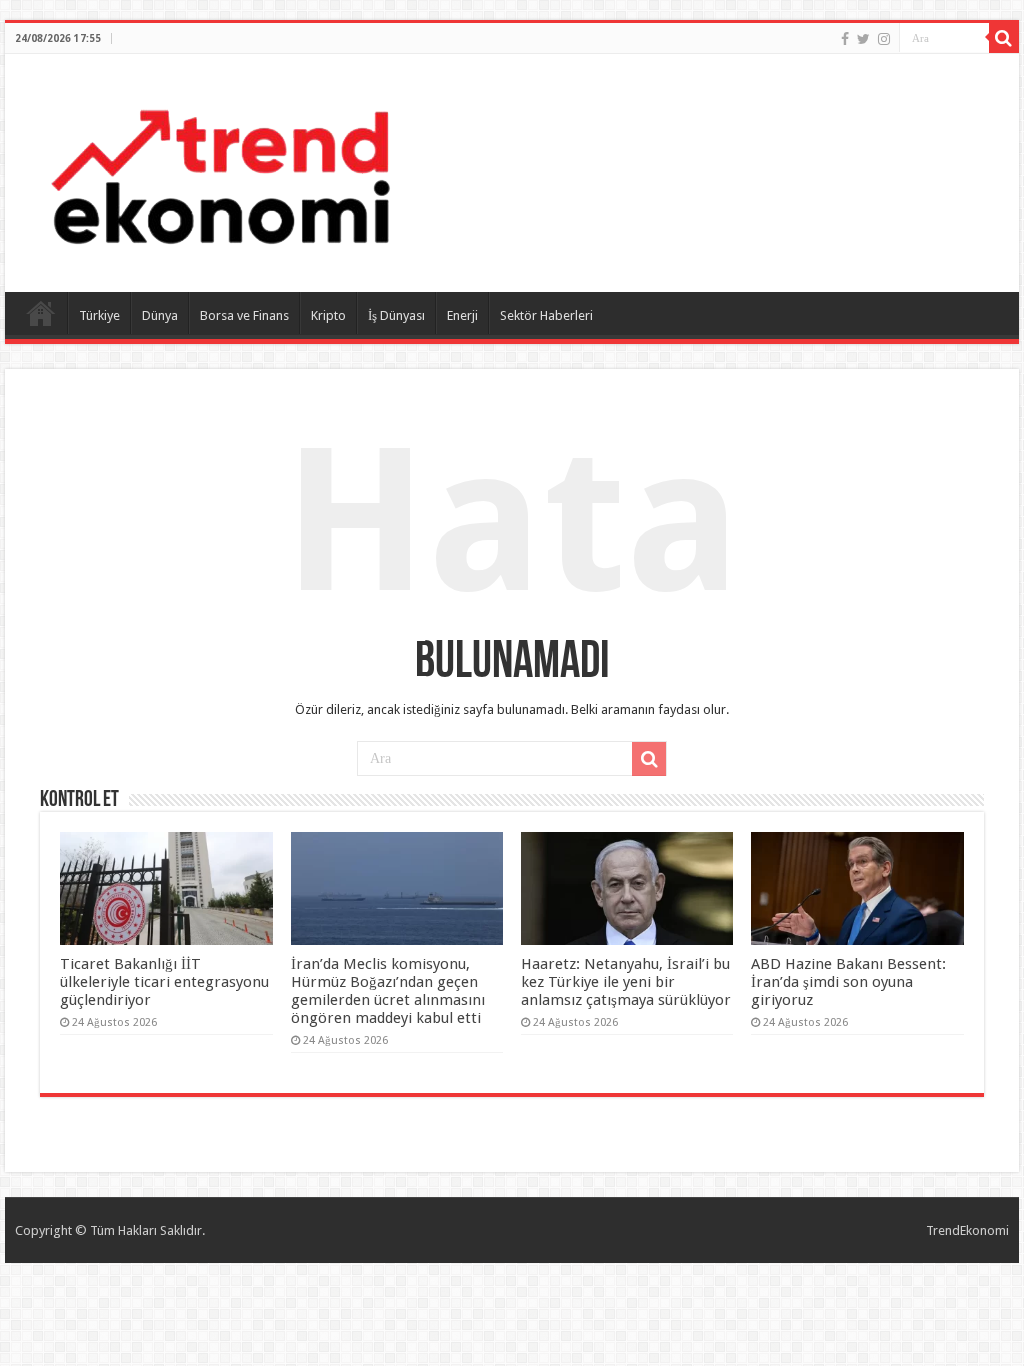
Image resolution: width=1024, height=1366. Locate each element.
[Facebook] (845, 39)
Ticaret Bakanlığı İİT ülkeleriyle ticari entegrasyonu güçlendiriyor (164, 982)
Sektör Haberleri (546, 315)
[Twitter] (863, 39)
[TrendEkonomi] (220, 169)
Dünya (160, 315)
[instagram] (884, 39)
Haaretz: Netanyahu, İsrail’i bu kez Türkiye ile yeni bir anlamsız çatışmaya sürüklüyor (626, 982)
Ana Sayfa (41, 313)
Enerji (462, 315)
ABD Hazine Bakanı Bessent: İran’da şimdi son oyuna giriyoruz (848, 982)
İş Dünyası (396, 315)
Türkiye (99, 315)
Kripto (328, 315)
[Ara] (1004, 38)
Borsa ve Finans (244, 315)
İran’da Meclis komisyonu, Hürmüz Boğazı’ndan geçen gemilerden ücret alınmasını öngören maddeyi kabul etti (388, 991)
